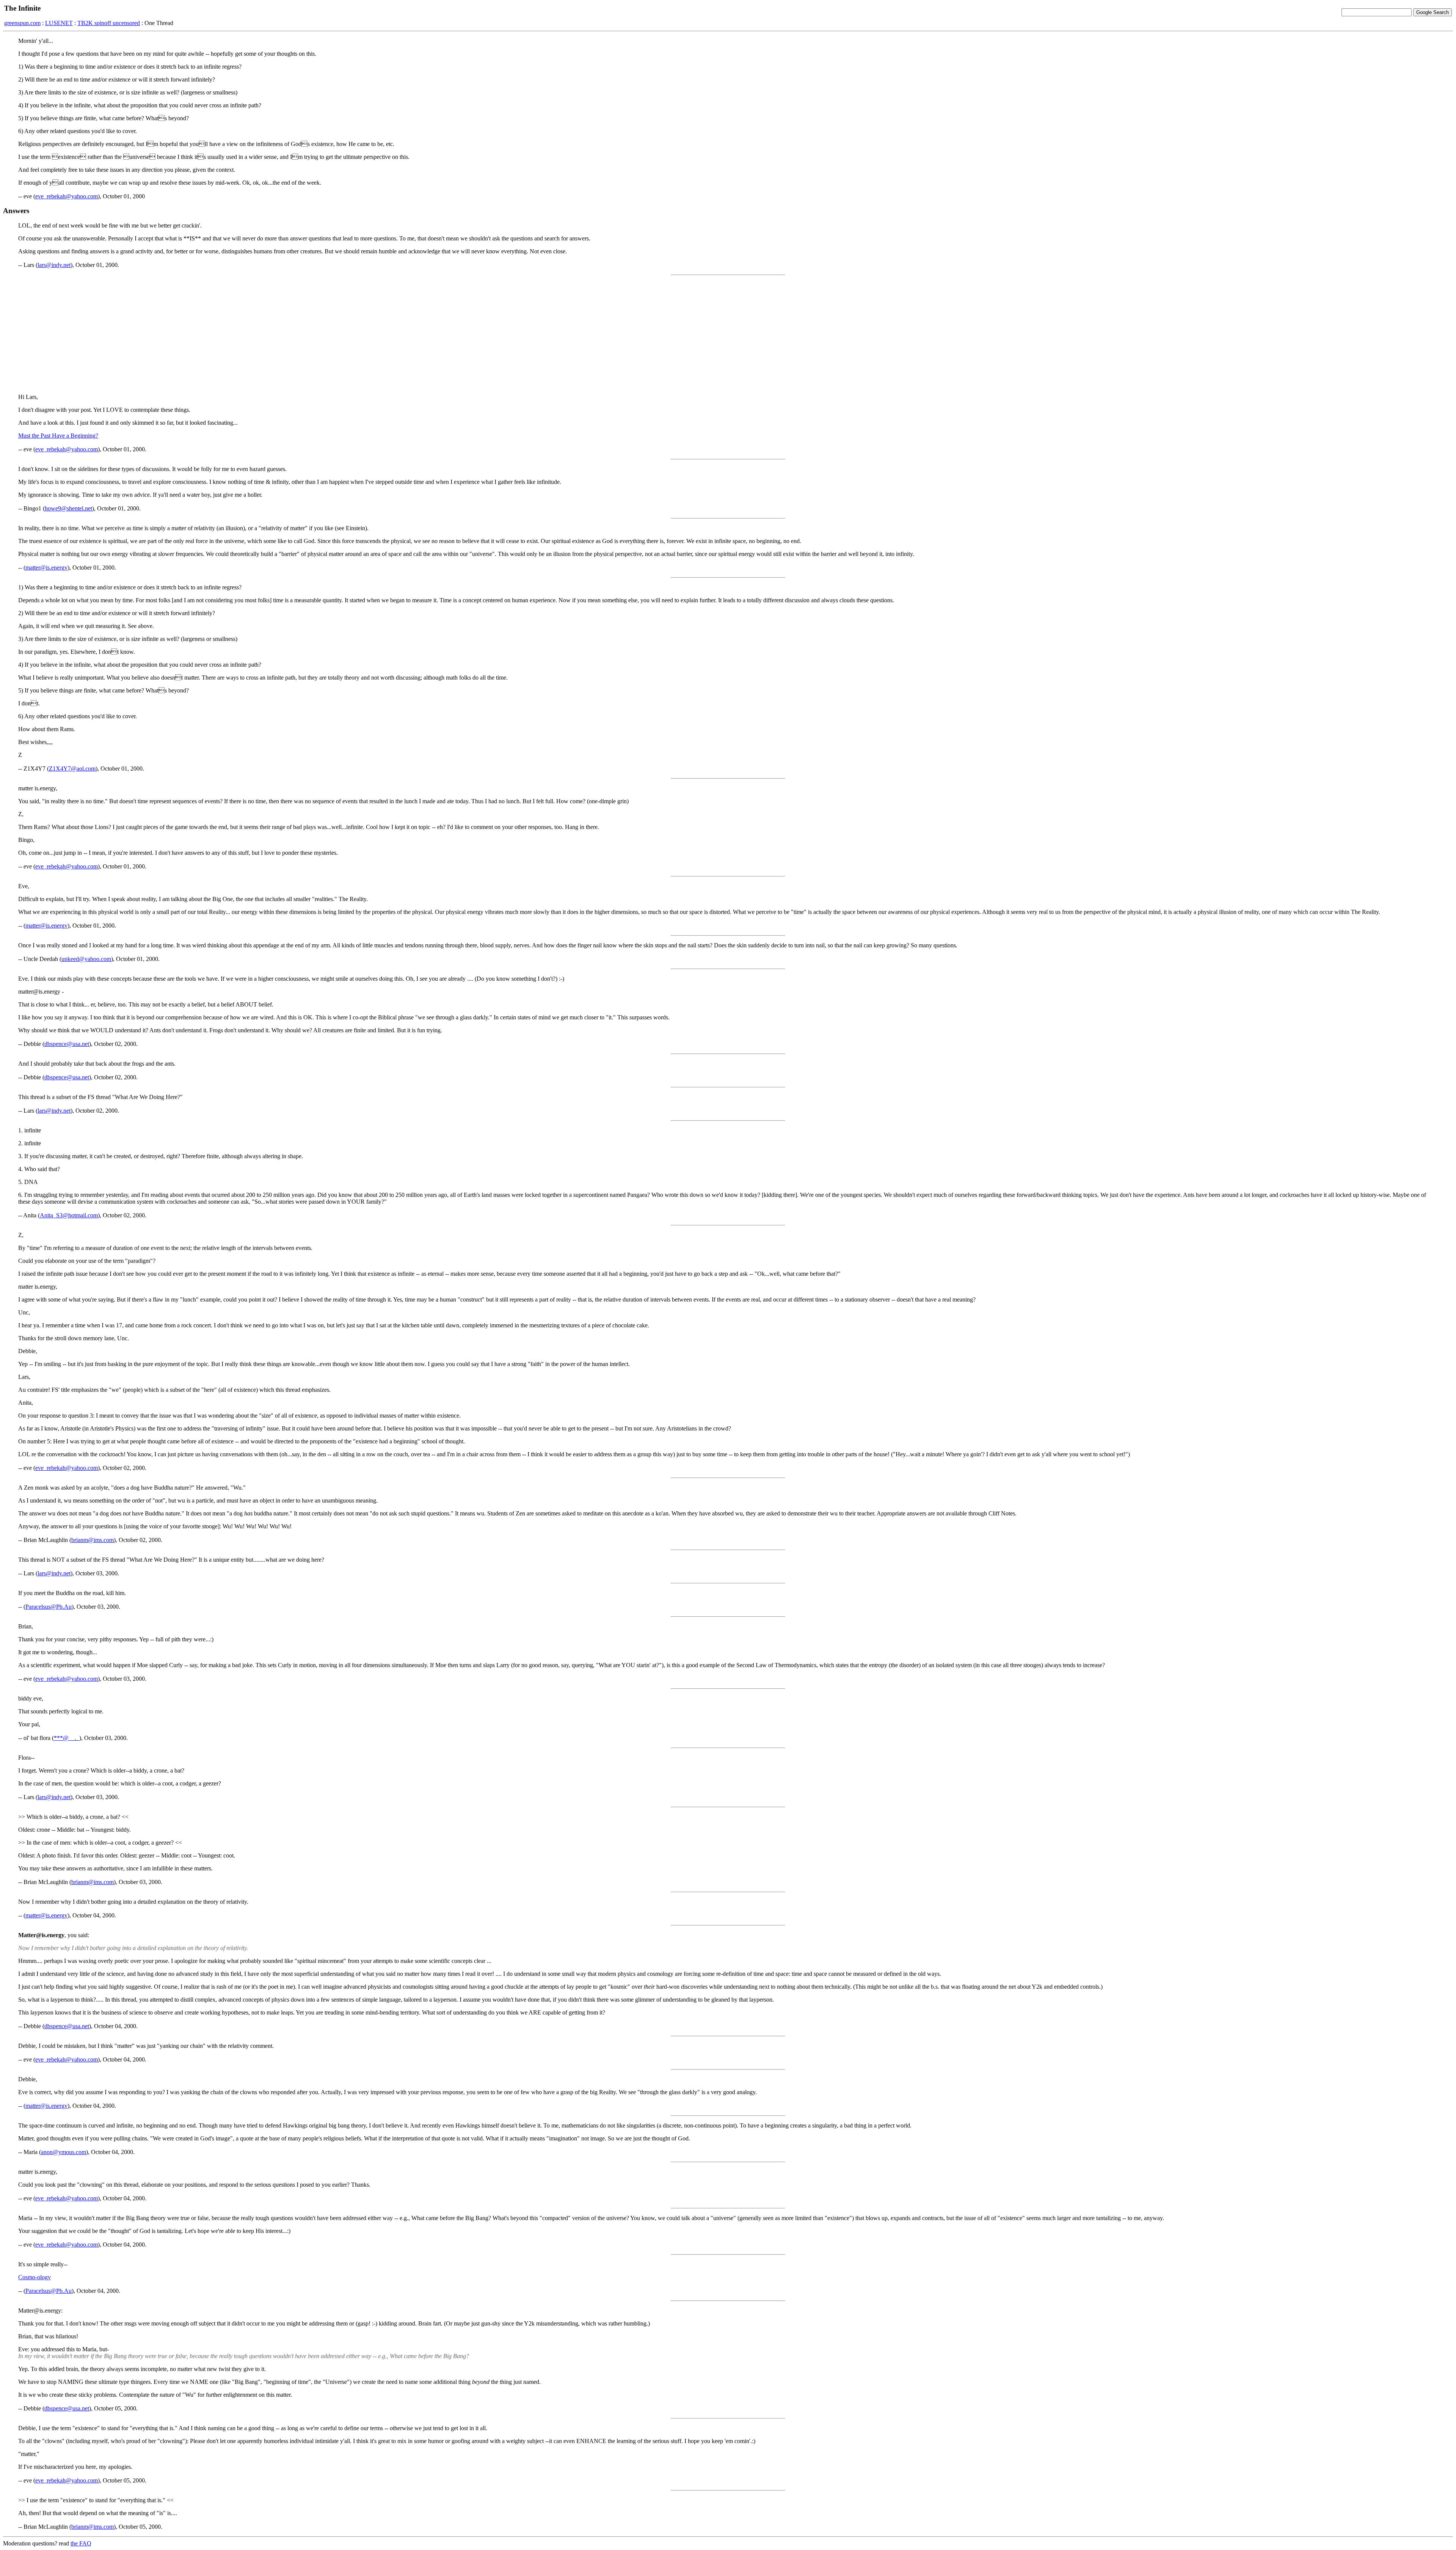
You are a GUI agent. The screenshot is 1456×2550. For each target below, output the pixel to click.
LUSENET (59, 23)
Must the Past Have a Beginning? (58, 436)
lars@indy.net (54, 265)
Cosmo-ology (35, 2277)
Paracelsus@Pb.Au (49, 1607)
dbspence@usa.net (67, 1044)
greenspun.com (22, 23)
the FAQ (81, 2543)
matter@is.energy (46, 568)
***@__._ (67, 1738)
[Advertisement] (728, 334)
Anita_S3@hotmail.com (69, 1215)
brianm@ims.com (93, 1540)
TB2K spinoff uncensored (109, 23)
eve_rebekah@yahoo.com (67, 196)
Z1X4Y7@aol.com (72, 769)
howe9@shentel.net (68, 508)
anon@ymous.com (64, 2152)
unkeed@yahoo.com (86, 959)
